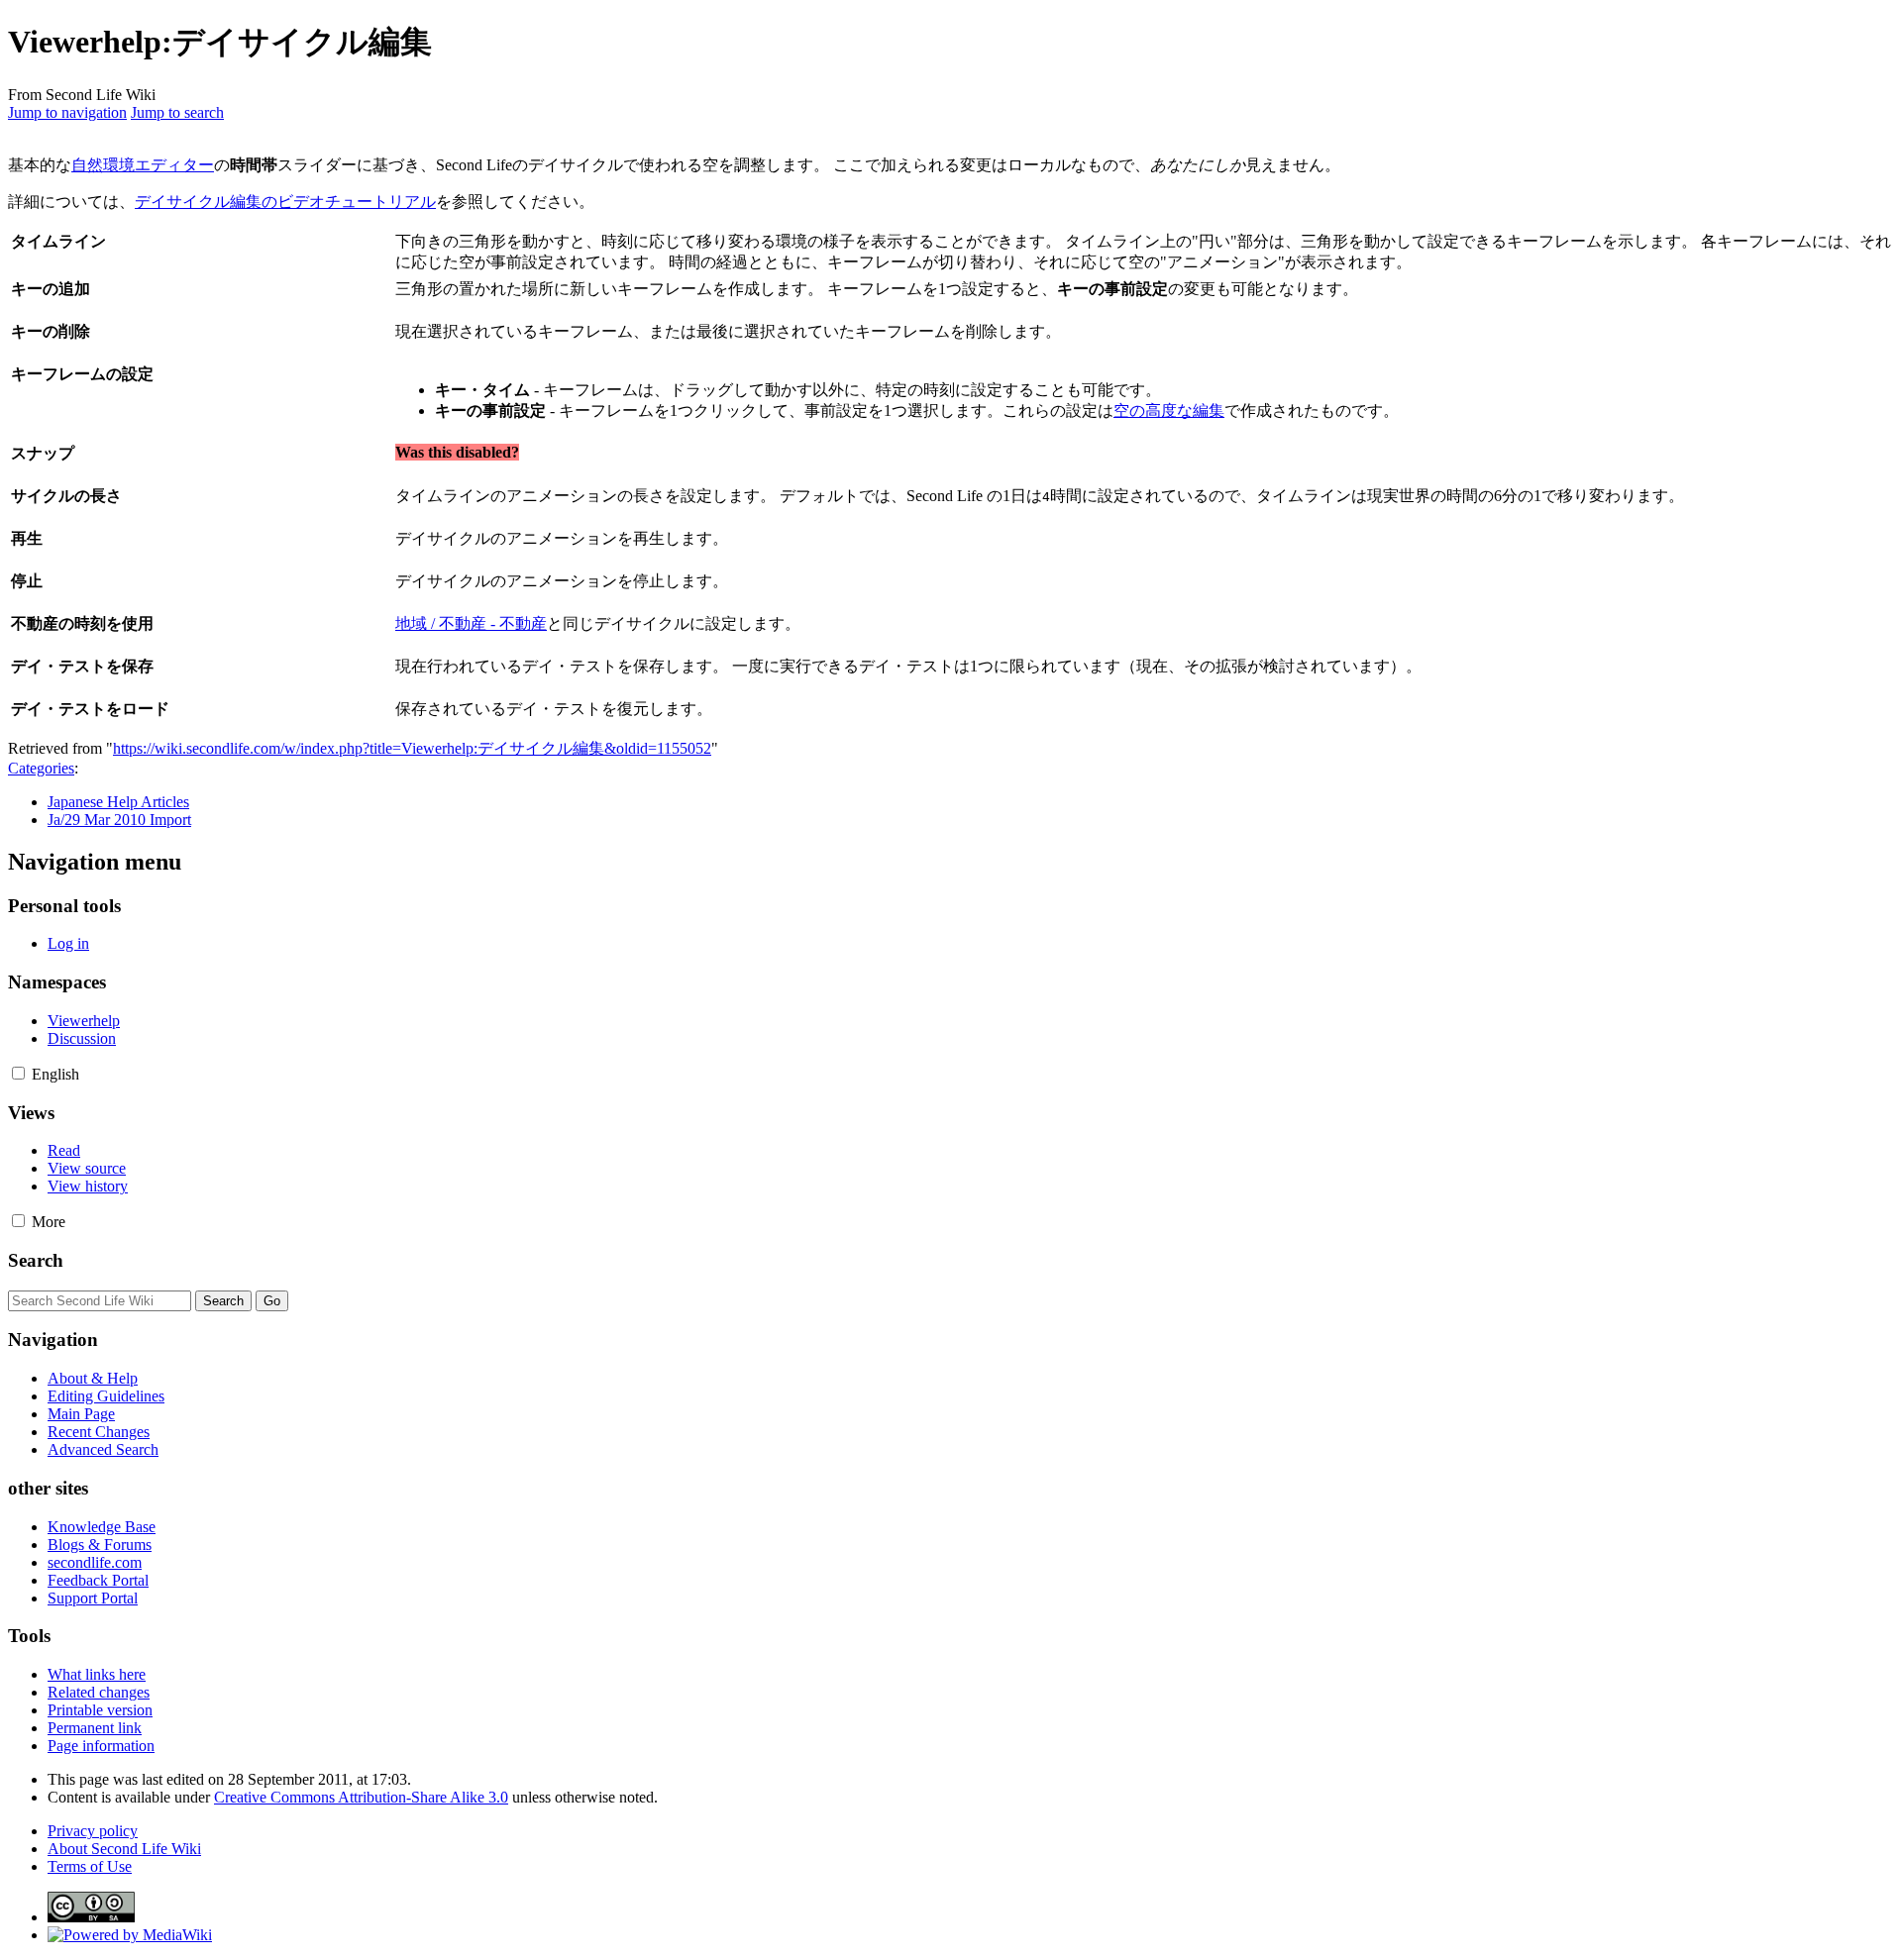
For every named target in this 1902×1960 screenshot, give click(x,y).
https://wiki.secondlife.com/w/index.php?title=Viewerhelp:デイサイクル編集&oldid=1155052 (412, 748)
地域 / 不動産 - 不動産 (471, 623)
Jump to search (177, 112)
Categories (41, 768)
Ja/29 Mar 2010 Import (119, 820)
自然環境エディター (143, 165)
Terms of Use (90, 1866)
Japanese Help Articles (118, 802)
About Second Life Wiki (124, 1849)
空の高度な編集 (1169, 411)
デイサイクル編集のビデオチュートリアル (285, 202)
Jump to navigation (67, 112)
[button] (18, 1073)
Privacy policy (93, 1831)
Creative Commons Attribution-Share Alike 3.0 (361, 1797)
